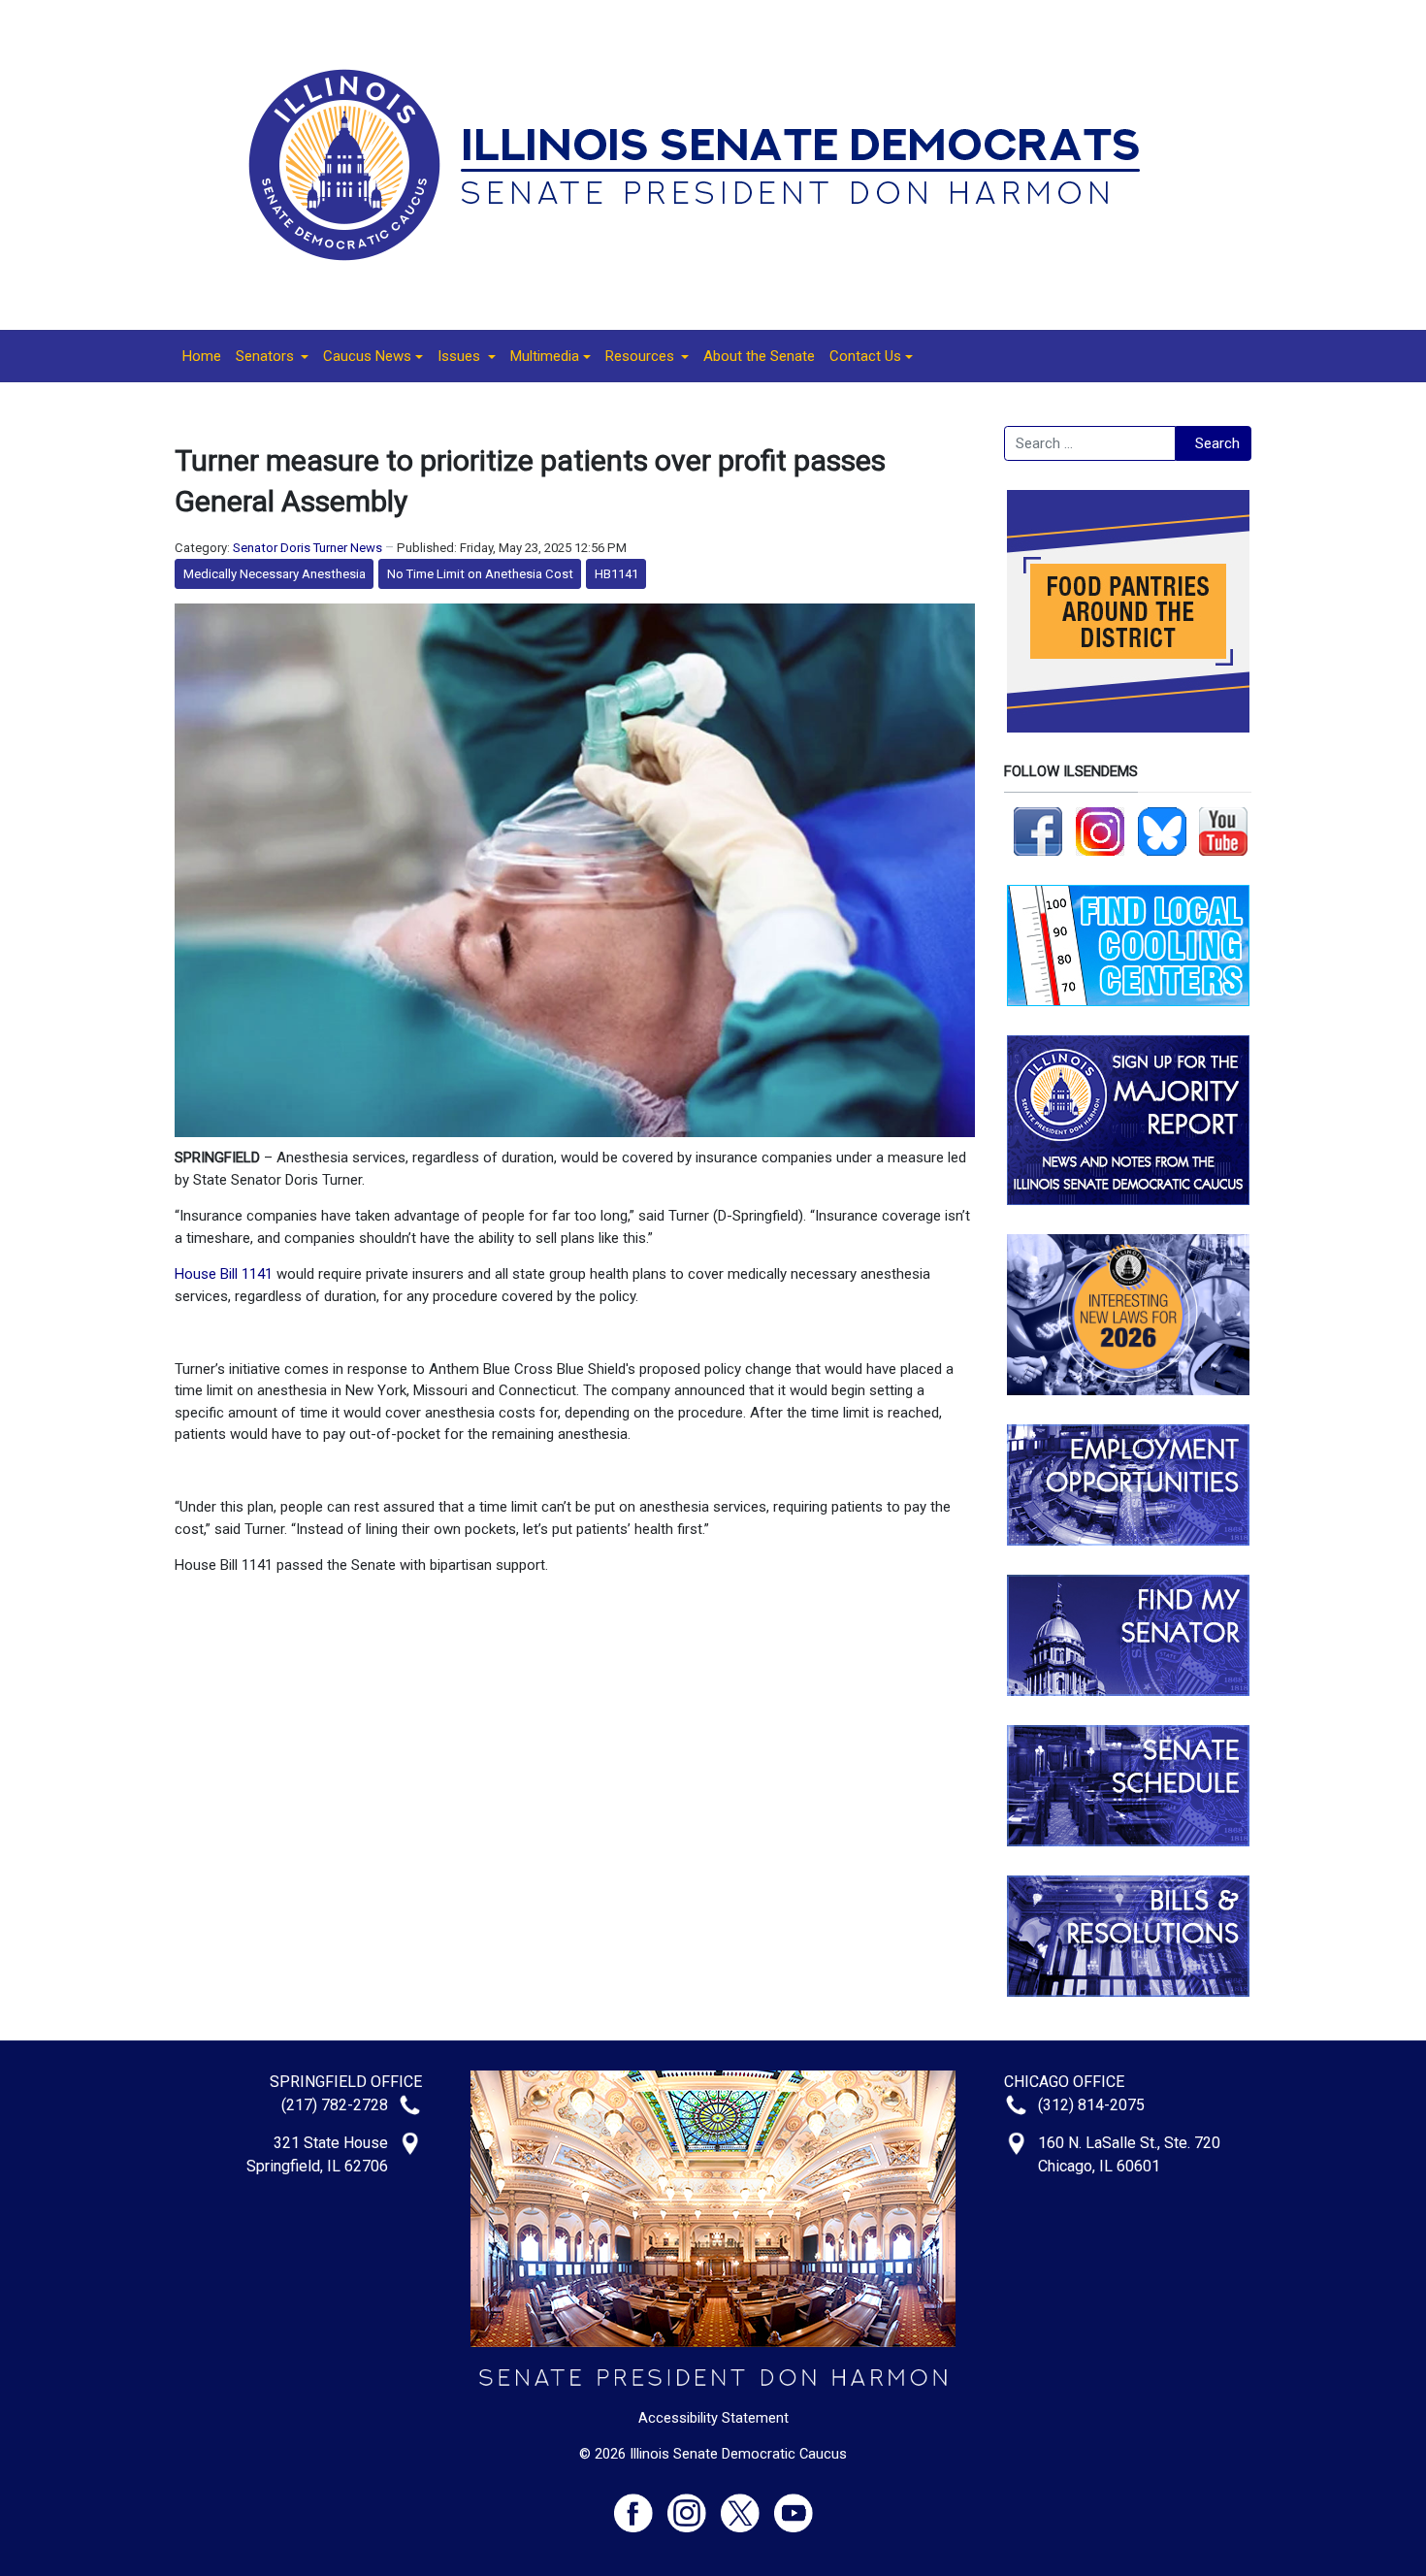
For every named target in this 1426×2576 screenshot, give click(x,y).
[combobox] (1090, 443)
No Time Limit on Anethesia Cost (480, 574)
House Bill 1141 (224, 1274)
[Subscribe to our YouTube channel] (1223, 831)
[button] (272, 356)
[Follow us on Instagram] (1100, 831)
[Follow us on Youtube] (794, 2505)
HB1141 (616, 574)
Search (1217, 443)
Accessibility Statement (713, 2418)
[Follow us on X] (747, 2505)
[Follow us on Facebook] (1038, 831)
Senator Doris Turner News (308, 548)
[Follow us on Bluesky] (1162, 831)
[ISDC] (706, 164)
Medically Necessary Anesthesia (275, 574)
